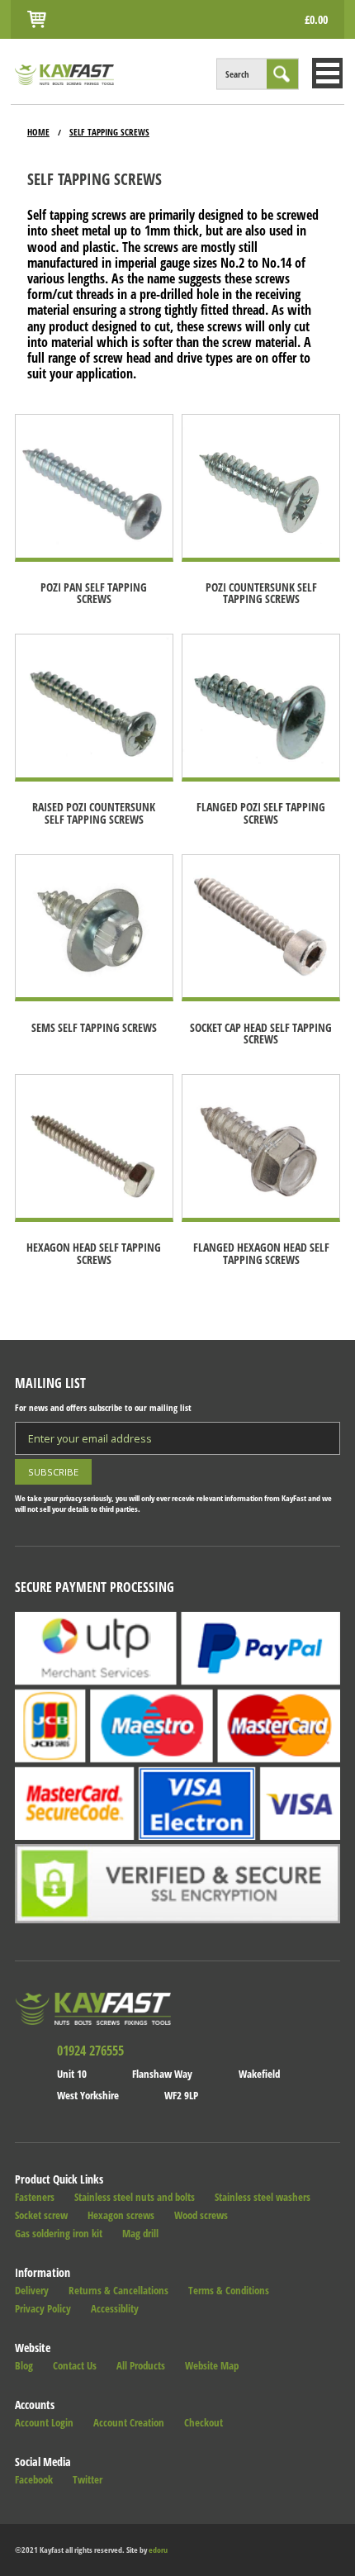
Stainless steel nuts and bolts (135, 2197)
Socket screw (41, 2215)
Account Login (44, 2423)
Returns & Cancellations (118, 2291)
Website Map (212, 2366)
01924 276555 (90, 2051)
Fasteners (35, 2197)
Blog (24, 2366)
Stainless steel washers (263, 2197)
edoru (158, 2550)
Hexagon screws (121, 2215)
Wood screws (201, 2215)
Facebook (34, 2480)
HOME (38, 132)
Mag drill (140, 2234)
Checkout (204, 2423)
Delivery (32, 2291)
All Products (141, 2366)
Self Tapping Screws (109, 132)
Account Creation (129, 2423)
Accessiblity (115, 2309)
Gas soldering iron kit (59, 2234)
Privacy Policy (43, 2309)
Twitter (88, 2480)
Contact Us (75, 2366)
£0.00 (316, 19)
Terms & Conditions (229, 2291)
